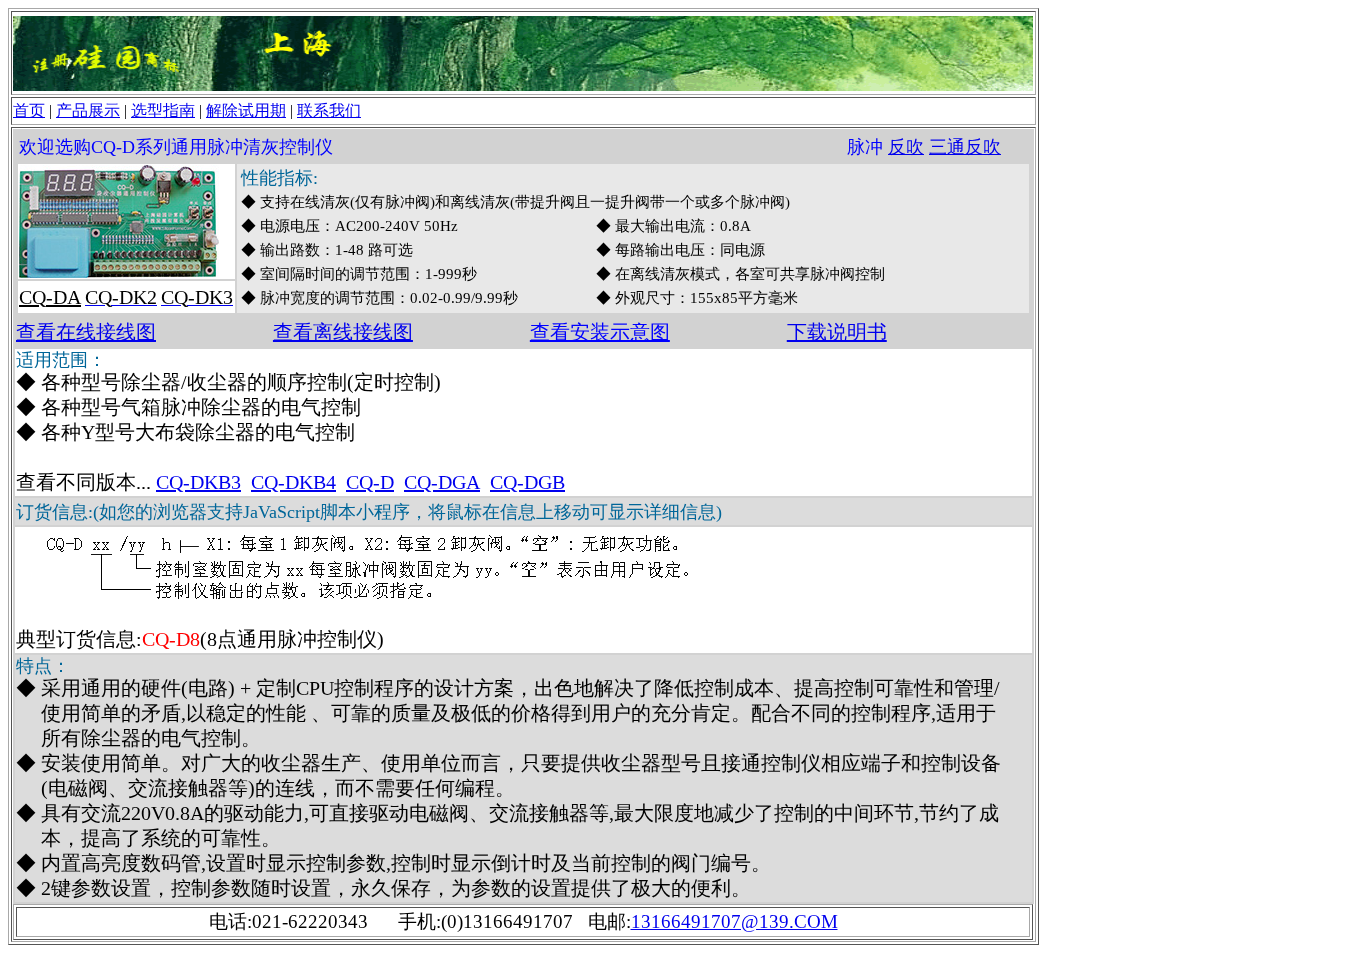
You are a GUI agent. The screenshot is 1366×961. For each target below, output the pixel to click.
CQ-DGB (527, 482)
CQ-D (370, 482)
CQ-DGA (442, 482)
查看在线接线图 (86, 332)
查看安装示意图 (600, 332)
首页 (29, 110)
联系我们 (329, 110)
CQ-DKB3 (198, 482)
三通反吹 (965, 147)
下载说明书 (837, 332)
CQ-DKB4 (293, 482)
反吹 (906, 147)
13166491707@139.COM (734, 921)
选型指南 (163, 110)
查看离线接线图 (343, 332)
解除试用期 (246, 110)
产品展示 (88, 110)
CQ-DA (50, 297)
